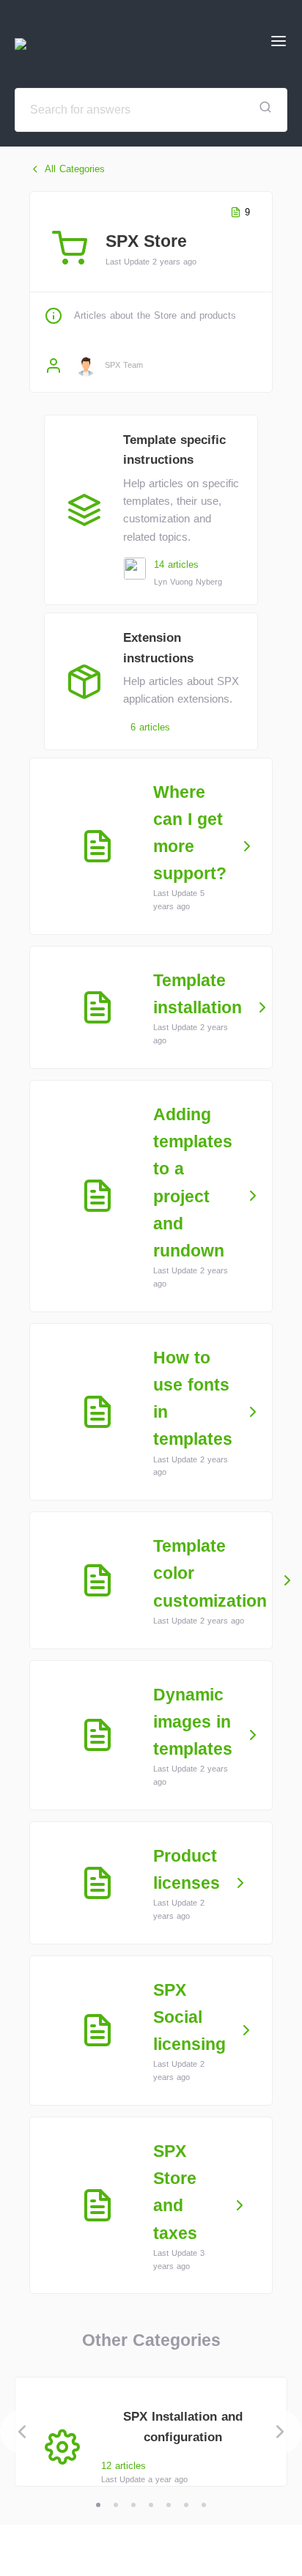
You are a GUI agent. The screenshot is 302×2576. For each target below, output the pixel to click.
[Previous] (22, 2432)
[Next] (280, 2432)
